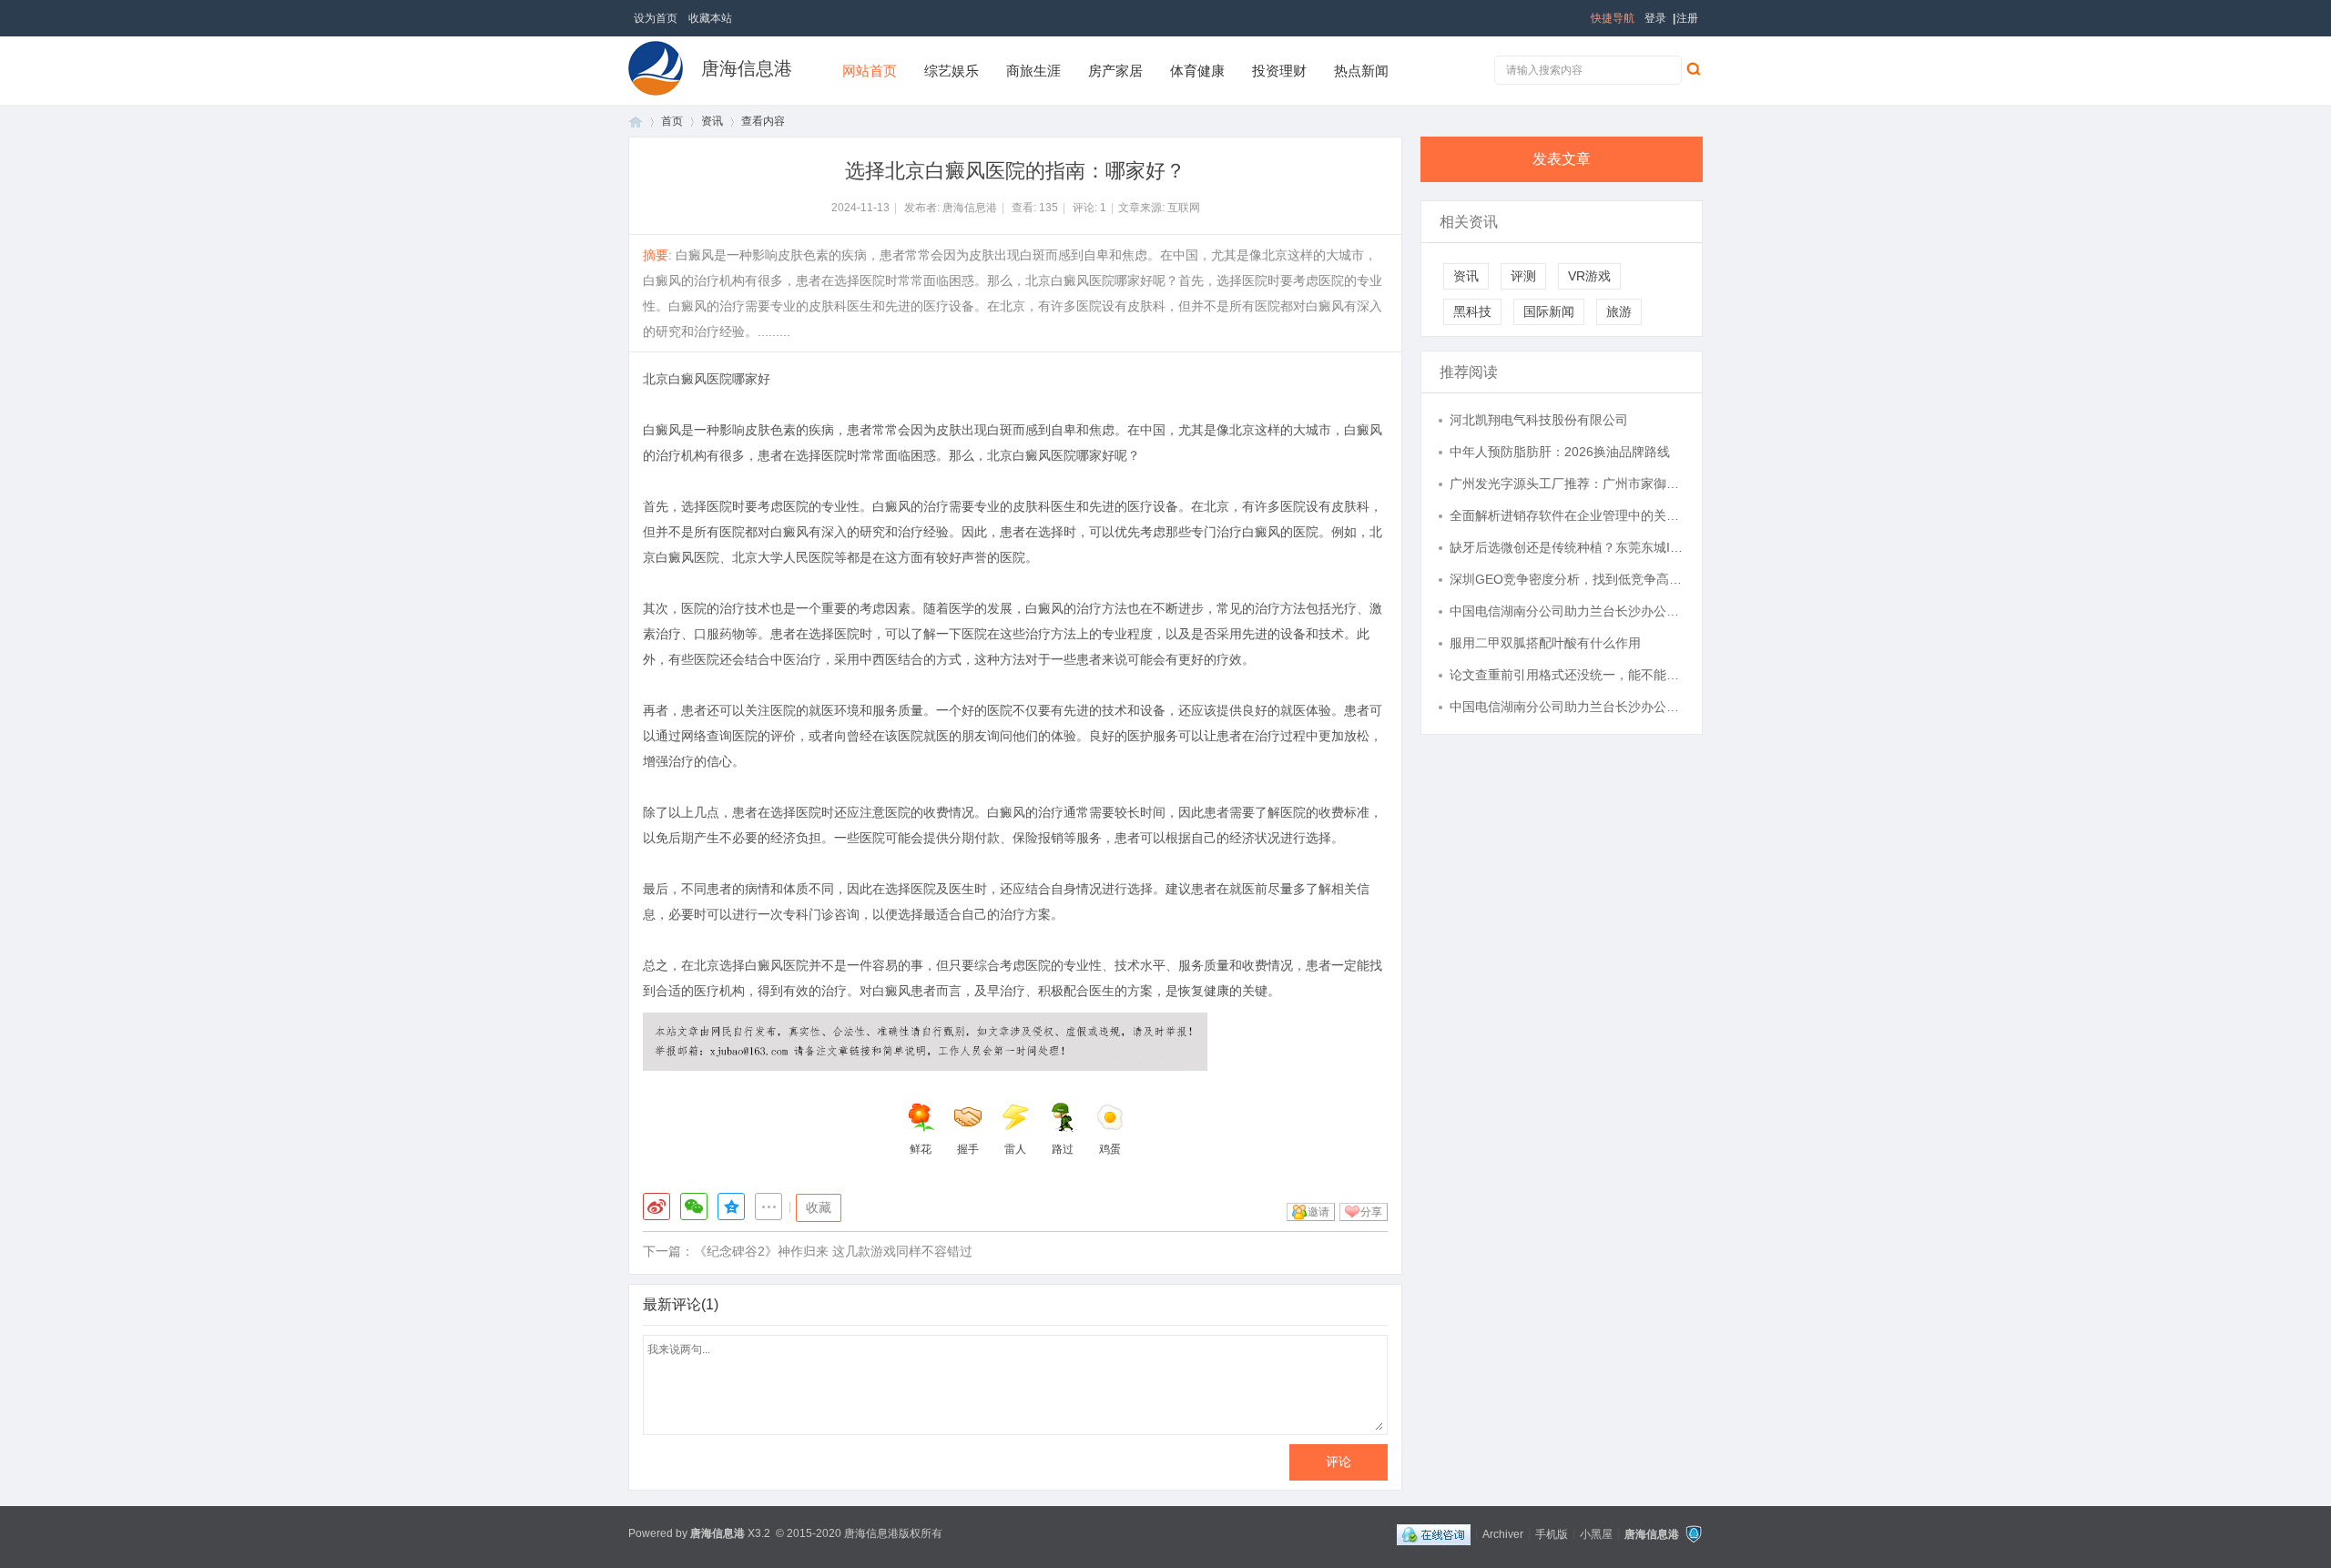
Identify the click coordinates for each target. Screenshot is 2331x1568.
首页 (636, 122)
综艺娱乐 (952, 71)
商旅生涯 (1033, 71)
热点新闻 (1361, 71)
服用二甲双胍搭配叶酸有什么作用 (1545, 643)
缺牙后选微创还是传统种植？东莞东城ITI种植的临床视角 (1567, 547)
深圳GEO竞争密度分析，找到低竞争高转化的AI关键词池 (1567, 579)
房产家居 (1115, 71)
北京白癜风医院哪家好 (707, 379)
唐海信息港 (747, 68)
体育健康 (1197, 71)
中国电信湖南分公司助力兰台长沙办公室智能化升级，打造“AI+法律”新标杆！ (1567, 611)
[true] (1693, 68)
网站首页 (870, 71)
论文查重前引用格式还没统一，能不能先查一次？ (1567, 675)
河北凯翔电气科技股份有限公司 (1539, 420)
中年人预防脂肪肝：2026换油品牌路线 (1560, 452)
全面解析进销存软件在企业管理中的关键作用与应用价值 (1567, 515)
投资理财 (1279, 71)
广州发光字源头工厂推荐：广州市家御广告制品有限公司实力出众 (1567, 484)
